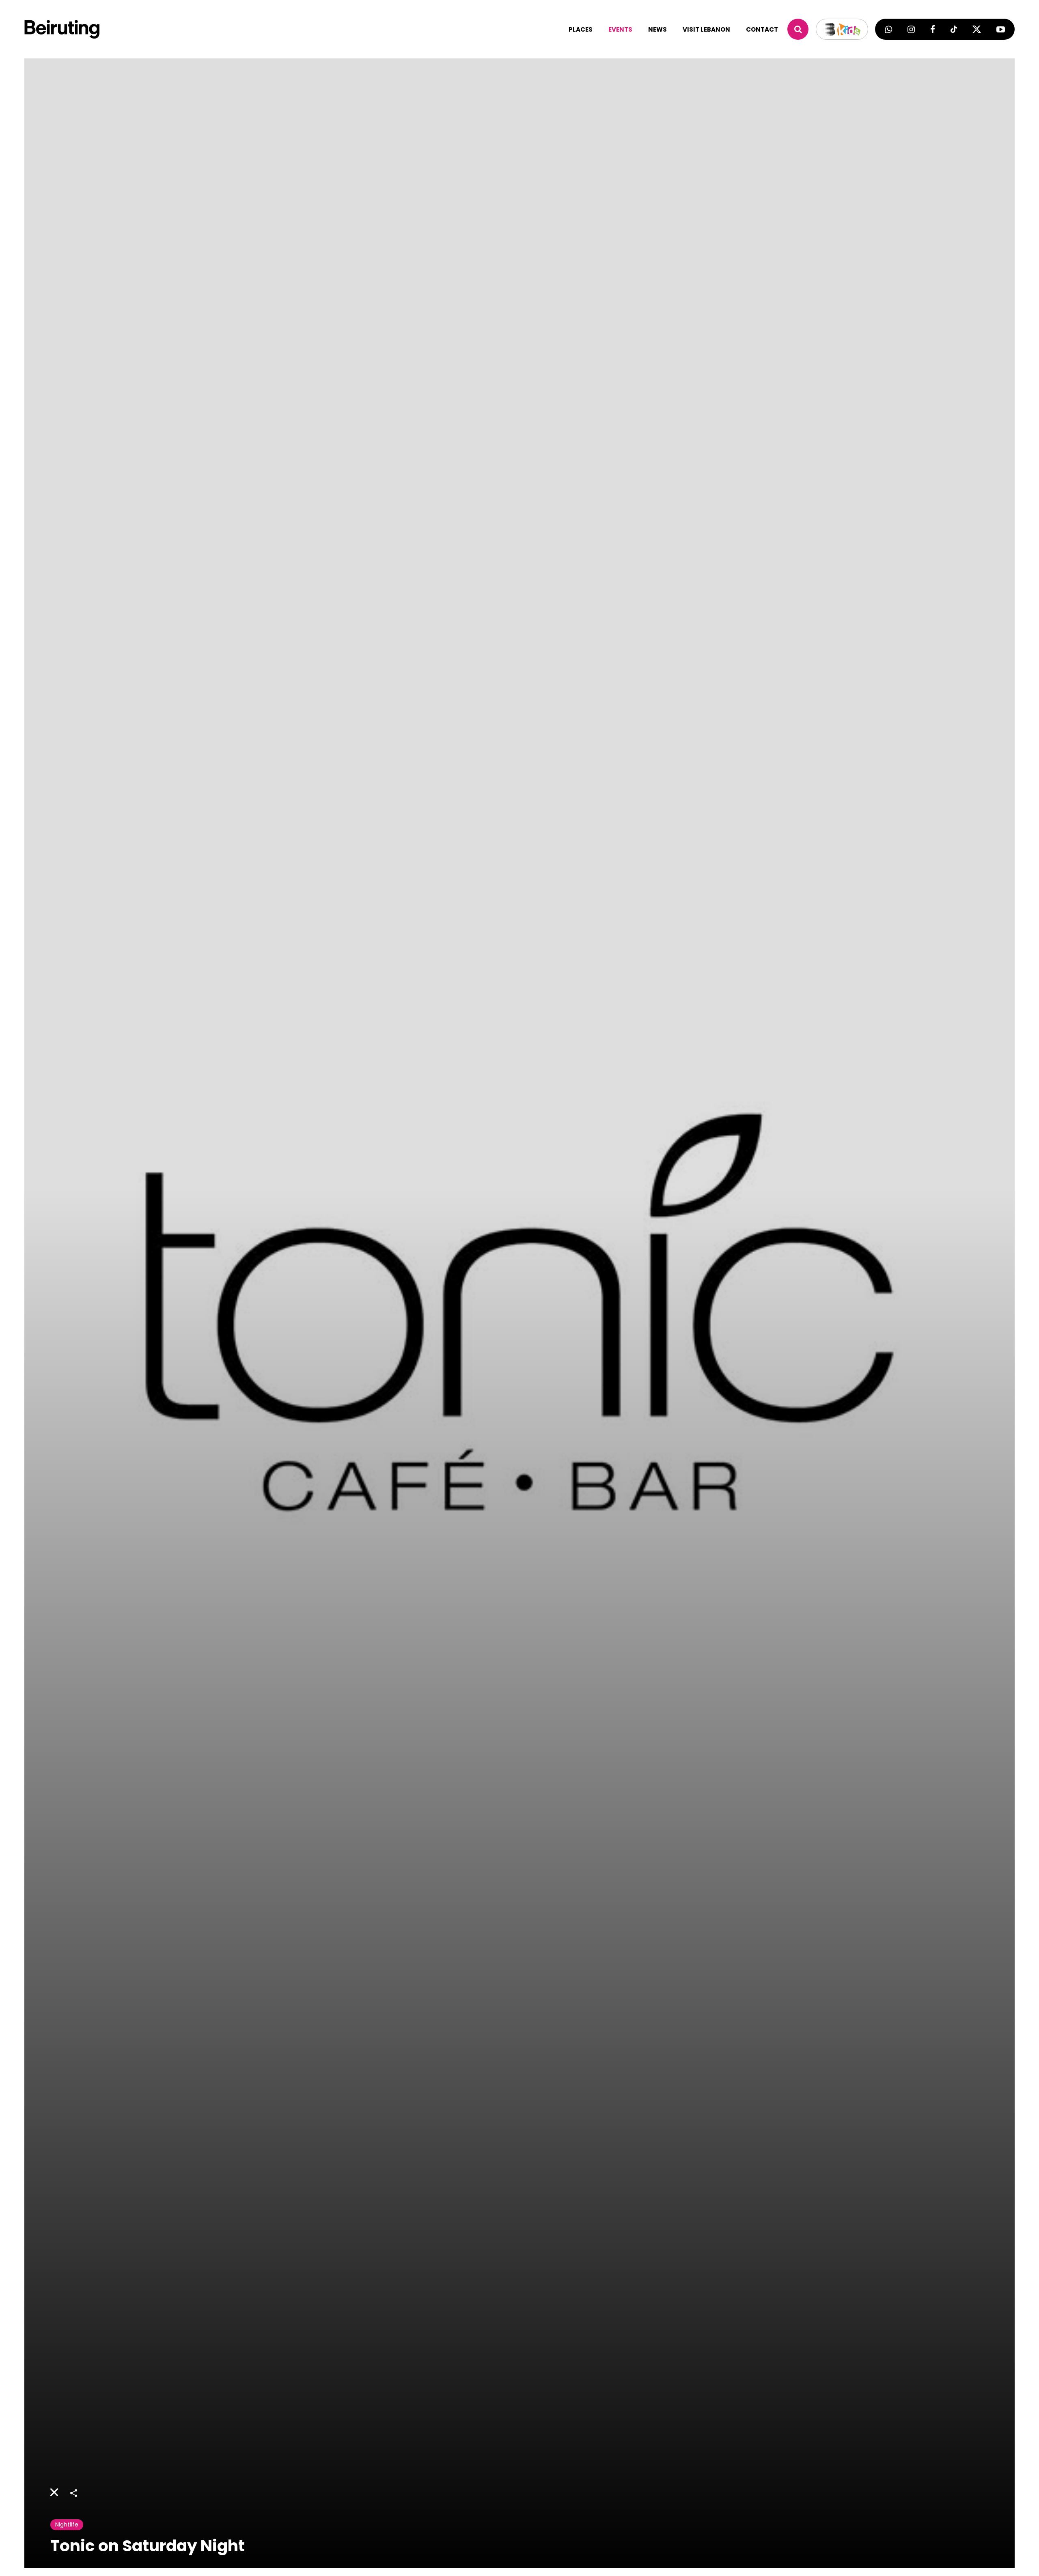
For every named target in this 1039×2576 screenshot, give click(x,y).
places (581, 29)
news (657, 29)
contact (762, 29)
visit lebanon (706, 29)
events (620, 29)
